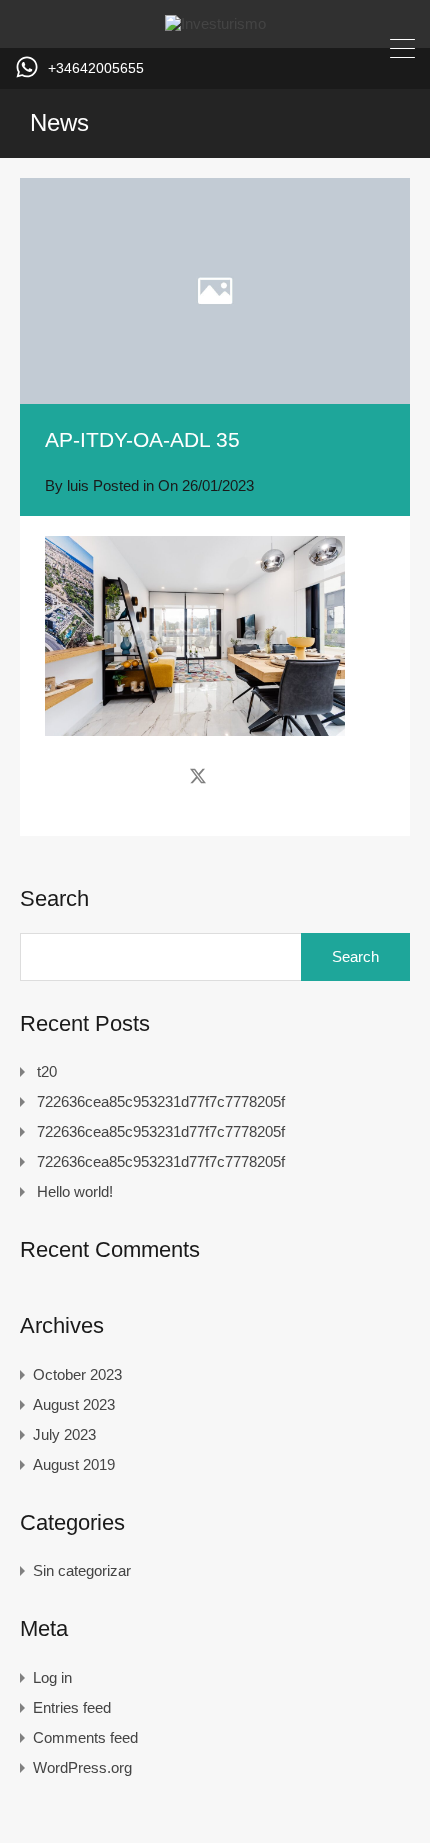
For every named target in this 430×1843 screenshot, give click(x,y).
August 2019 (74, 1464)
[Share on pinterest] (267, 776)
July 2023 (64, 1434)
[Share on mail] (233, 776)
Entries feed (72, 1707)
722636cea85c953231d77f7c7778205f (161, 1101)
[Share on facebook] (162, 776)
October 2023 (77, 1374)
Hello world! (75, 1191)
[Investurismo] (215, 23)
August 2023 (74, 1404)
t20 (47, 1071)
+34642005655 (96, 68)
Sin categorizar (82, 1570)
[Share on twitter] (198, 776)
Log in (52, 1677)
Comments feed (85, 1737)
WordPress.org (82, 1767)
